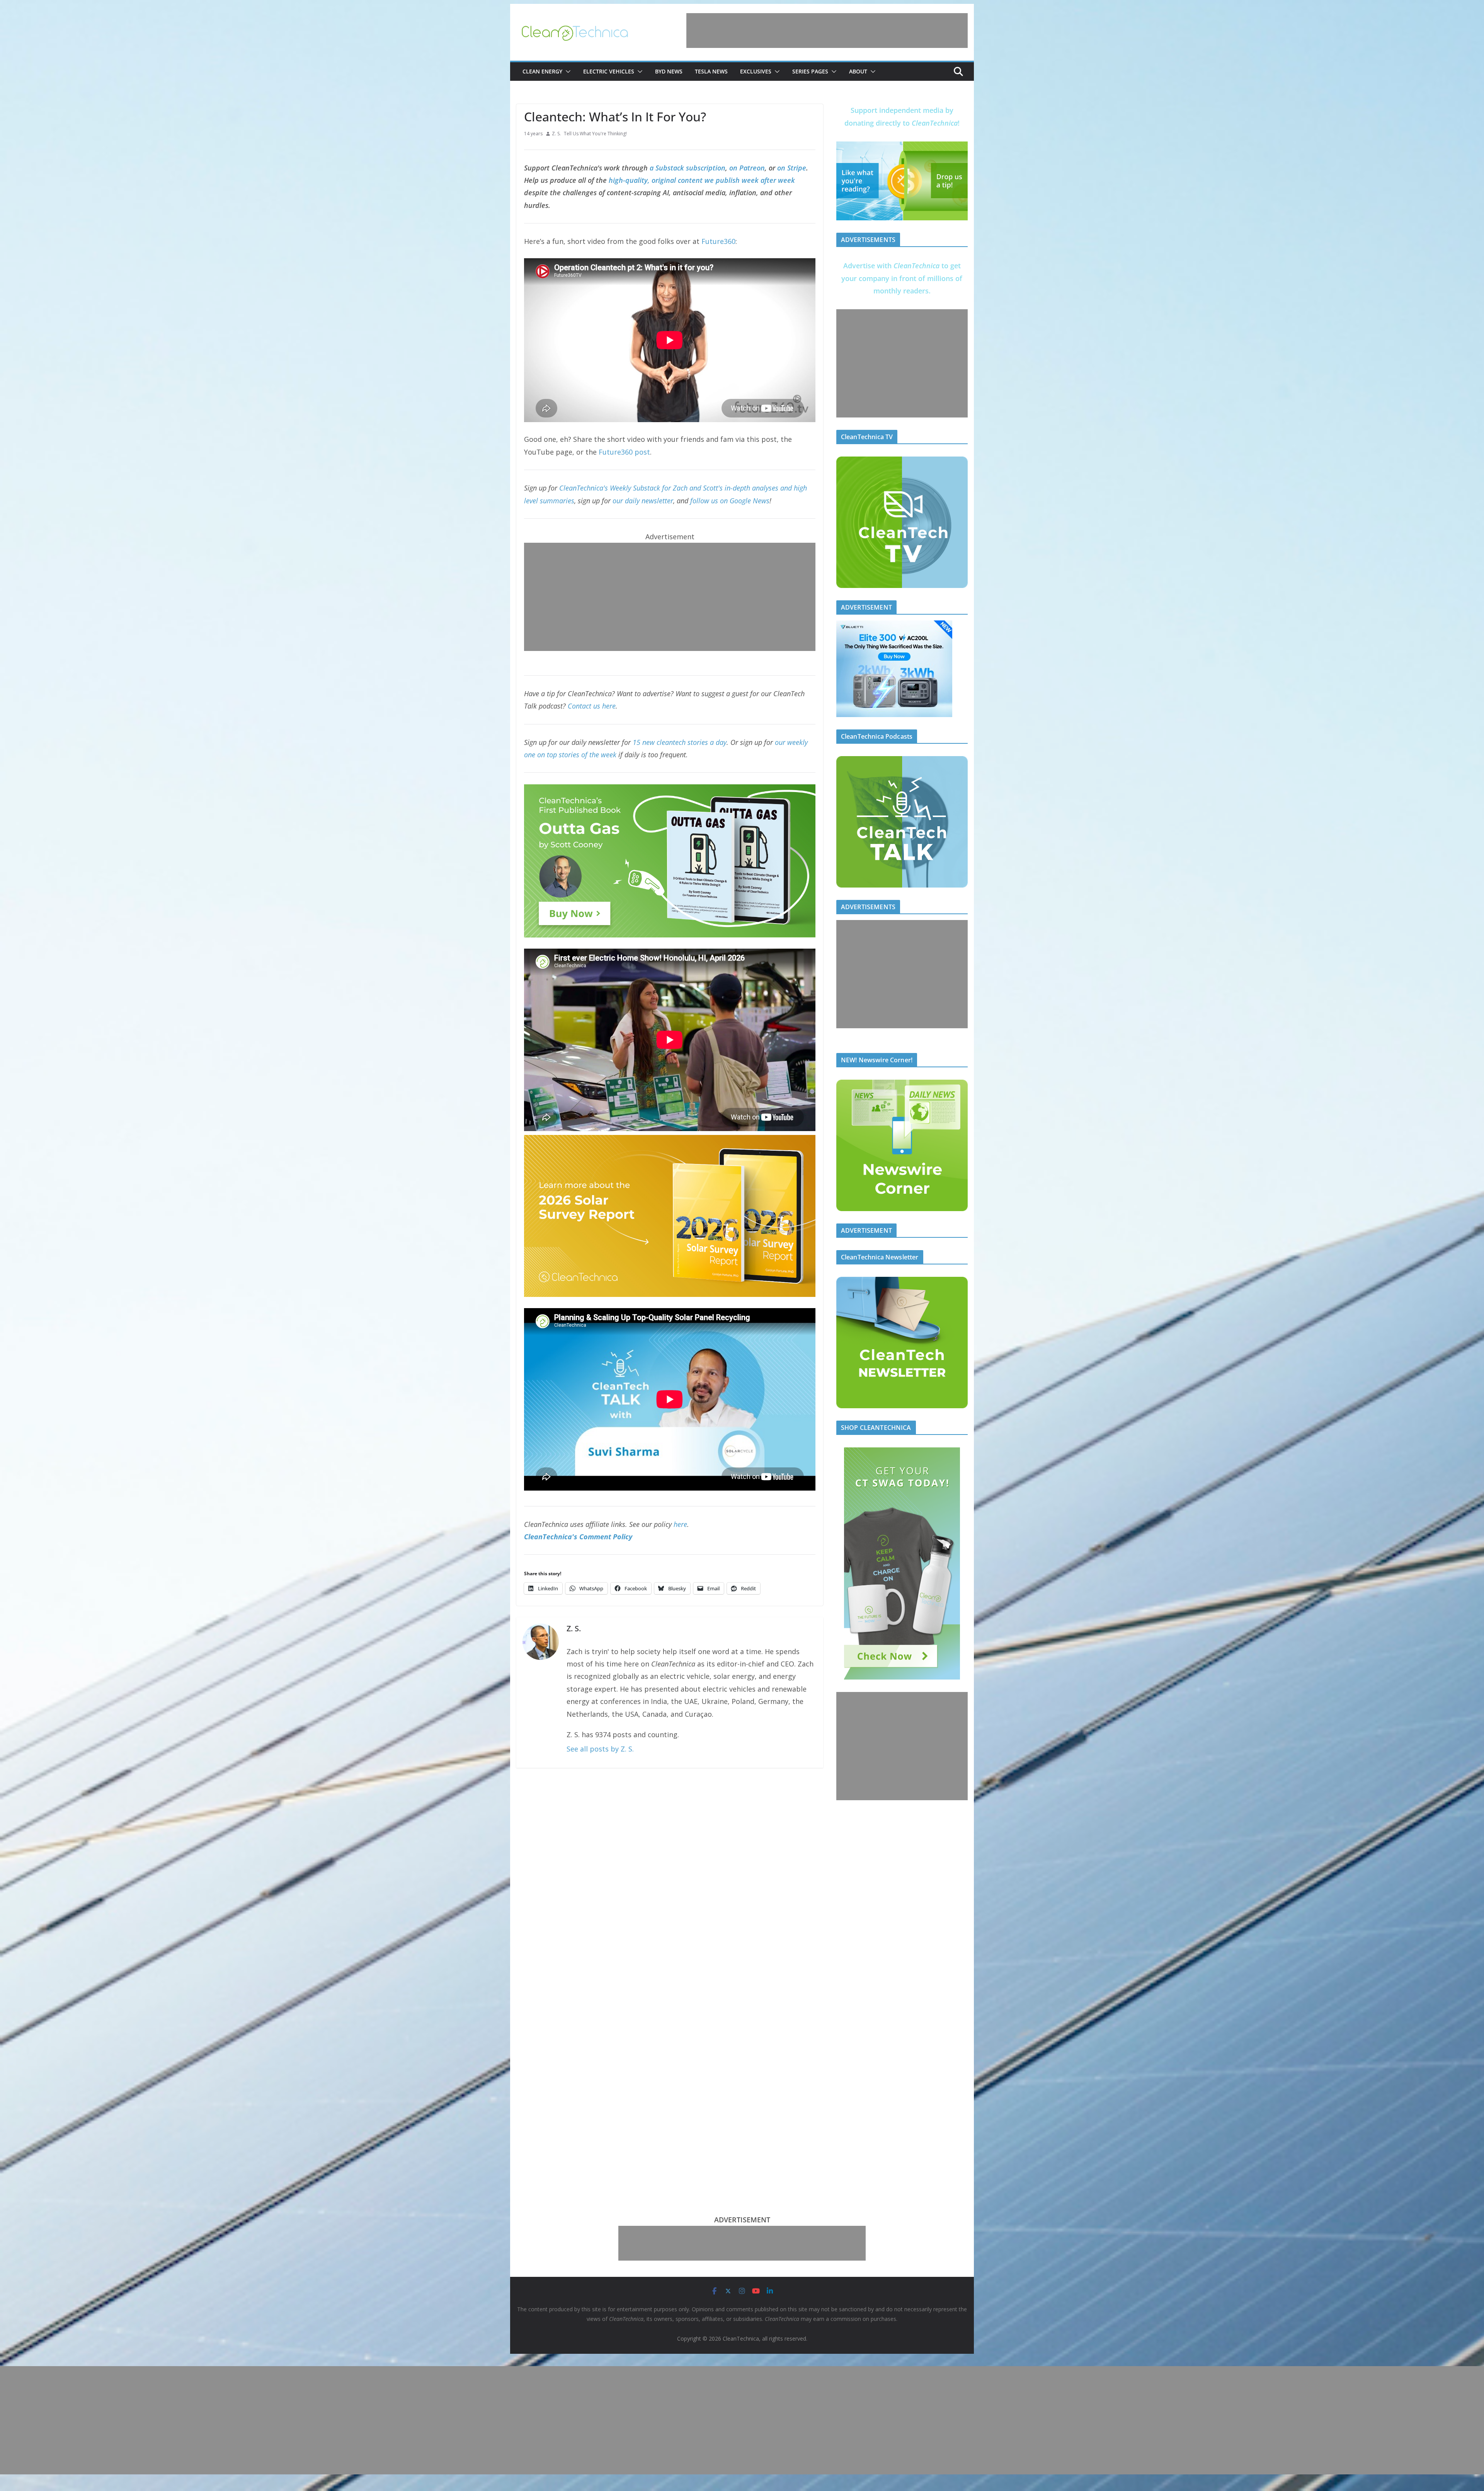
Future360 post (624, 452)
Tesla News (711, 71)
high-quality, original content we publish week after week (702, 180)
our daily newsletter (643, 501)
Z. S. (556, 134)
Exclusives (756, 71)
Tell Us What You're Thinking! (595, 134)
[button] (567, 72)
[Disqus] (670, 1876)
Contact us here (592, 706)
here (680, 1524)
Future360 (718, 241)
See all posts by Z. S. (600, 1749)
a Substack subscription (688, 168)
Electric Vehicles (609, 71)
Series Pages (810, 71)
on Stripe (792, 168)
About (858, 71)
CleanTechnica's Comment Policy (578, 1537)
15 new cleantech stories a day (680, 742)
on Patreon (747, 168)
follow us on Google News (730, 501)
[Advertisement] (827, 31)
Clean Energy (542, 71)
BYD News (669, 71)
